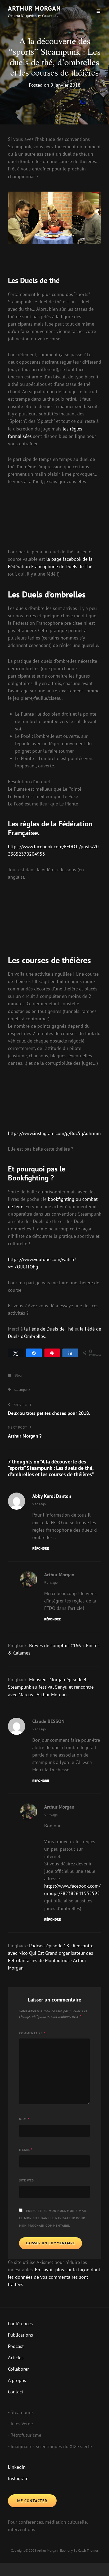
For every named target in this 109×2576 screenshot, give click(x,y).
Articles (16, 2358)
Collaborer (18, 2369)
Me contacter (32, 2501)
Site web (26, 2180)
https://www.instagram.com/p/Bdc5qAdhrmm (54, 1133)
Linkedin (17, 2467)
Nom (24, 2119)
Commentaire (32, 2033)
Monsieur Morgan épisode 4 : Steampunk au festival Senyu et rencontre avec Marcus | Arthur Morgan (51, 1687)
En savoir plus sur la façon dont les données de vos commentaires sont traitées (54, 2277)
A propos (17, 2380)
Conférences (20, 2324)
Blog (18, 1375)
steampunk (22, 1390)
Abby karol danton (52, 1496)
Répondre (41, 1548)
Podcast (16, 2346)
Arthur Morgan (34, 8)
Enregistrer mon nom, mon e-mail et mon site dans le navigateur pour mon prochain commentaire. (53, 2218)
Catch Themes (88, 2550)
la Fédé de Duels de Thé (49, 1329)
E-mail (26, 2150)
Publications (21, 2335)
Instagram (18, 2478)
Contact (16, 2392)
